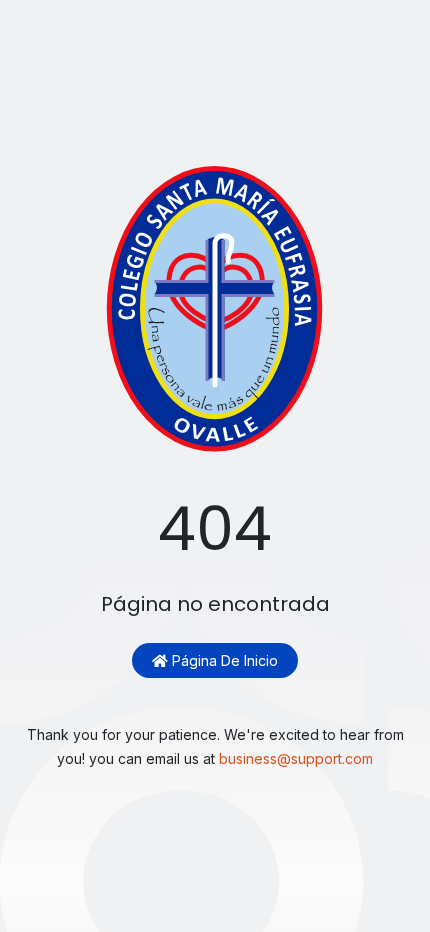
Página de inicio (223, 660)
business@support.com (296, 758)
